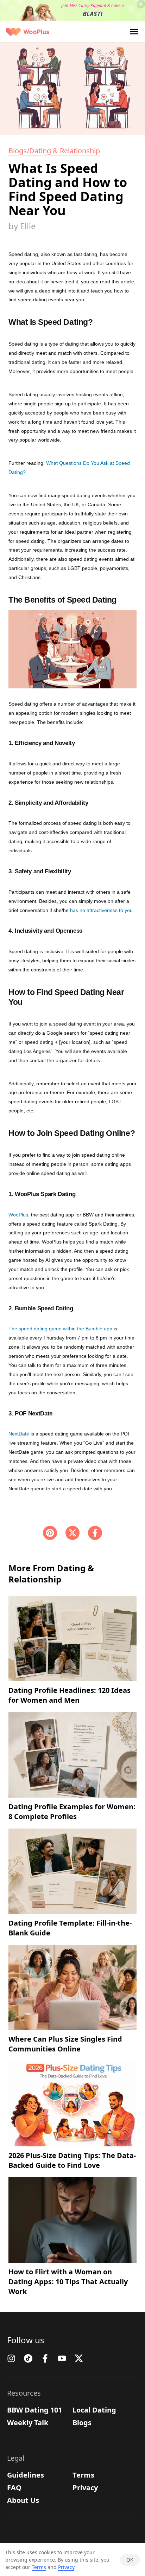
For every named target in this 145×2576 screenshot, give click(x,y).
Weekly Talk (28, 2423)
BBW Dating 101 (34, 2410)
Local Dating (94, 2410)
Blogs (82, 2423)
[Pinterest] (50, 1533)
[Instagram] (11, 2358)
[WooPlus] (27, 32)
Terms (83, 2475)
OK (130, 2560)
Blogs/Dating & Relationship (54, 151)
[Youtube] (62, 2358)
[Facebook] (95, 1533)
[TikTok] (28, 2358)
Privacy (85, 2488)
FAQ (14, 2488)
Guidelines (26, 2475)
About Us (23, 2500)
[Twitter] (79, 2358)
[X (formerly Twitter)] (72, 1533)
